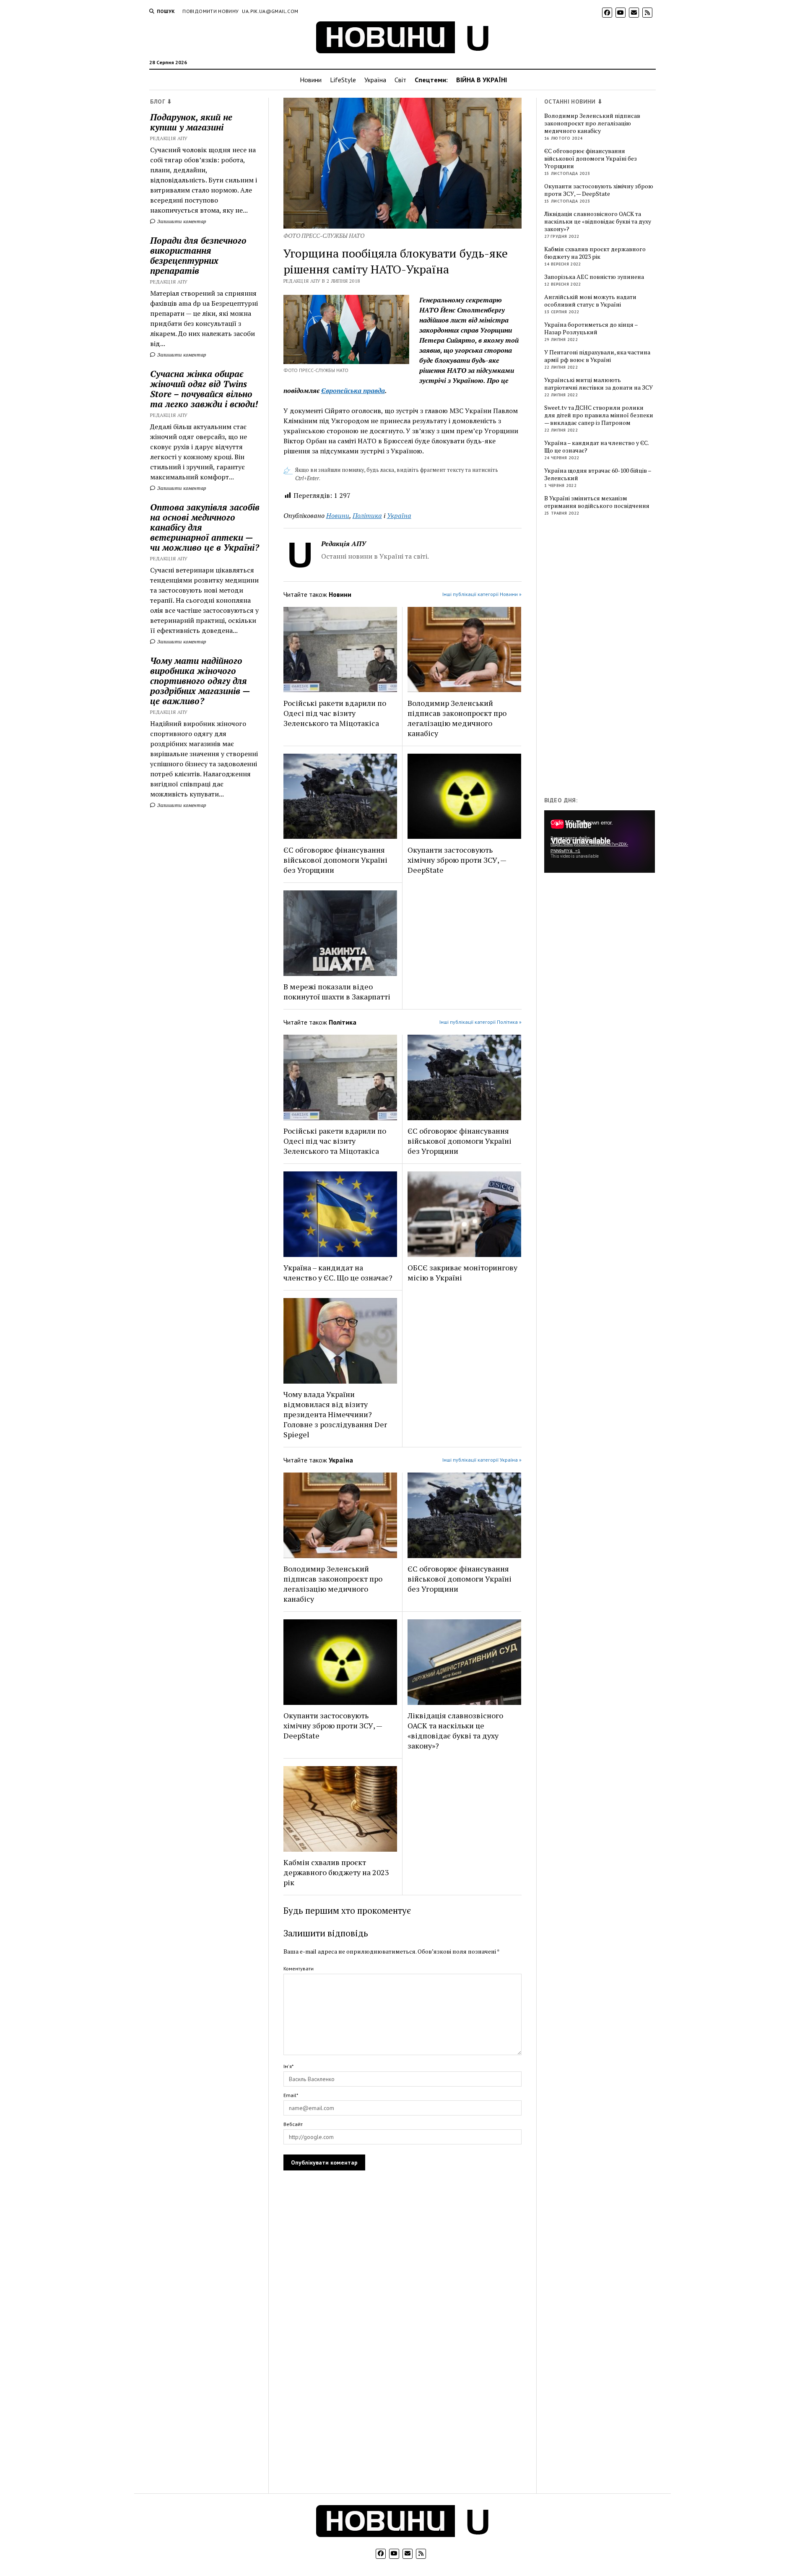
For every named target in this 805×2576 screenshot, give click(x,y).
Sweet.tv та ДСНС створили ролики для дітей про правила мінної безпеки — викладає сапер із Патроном (599, 415)
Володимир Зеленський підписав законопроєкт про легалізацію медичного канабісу (457, 718)
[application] (600, 841)
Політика (367, 515)
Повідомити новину (210, 11)
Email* (291, 2095)
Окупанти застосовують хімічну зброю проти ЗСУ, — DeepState (457, 860)
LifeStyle (343, 80)
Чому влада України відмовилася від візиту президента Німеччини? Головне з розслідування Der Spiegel (335, 1414)
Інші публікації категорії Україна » (482, 1460)
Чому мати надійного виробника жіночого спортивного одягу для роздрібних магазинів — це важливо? (200, 681)
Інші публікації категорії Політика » (480, 1022)
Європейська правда (353, 390)
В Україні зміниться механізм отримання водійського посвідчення (597, 502)
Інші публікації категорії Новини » (482, 594)
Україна (375, 80)
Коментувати (299, 1968)
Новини (311, 80)
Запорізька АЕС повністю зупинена (594, 277)
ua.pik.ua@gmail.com (270, 11)
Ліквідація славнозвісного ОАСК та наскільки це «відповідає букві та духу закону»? (455, 1730)
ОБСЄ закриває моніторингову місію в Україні (462, 1272)
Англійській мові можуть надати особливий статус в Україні (590, 301)
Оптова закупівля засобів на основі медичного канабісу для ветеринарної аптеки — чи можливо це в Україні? (205, 527)
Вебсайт (293, 2124)
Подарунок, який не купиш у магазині (191, 122)
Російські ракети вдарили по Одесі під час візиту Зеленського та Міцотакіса (335, 713)
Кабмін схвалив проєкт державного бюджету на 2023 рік (336, 1872)
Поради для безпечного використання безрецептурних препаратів (198, 255)
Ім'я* (288, 2066)
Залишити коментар (181, 221)
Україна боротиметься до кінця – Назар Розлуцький (591, 328)
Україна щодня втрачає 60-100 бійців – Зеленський (598, 474)
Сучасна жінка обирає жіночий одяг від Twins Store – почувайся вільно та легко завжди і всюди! (204, 389)
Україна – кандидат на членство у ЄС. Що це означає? (338, 1272)
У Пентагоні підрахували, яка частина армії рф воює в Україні (597, 356)
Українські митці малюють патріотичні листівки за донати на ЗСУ (599, 384)
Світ (400, 80)
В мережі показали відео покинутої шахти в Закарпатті (337, 991)
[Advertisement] (607, 658)
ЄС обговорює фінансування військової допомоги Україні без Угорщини (335, 860)
